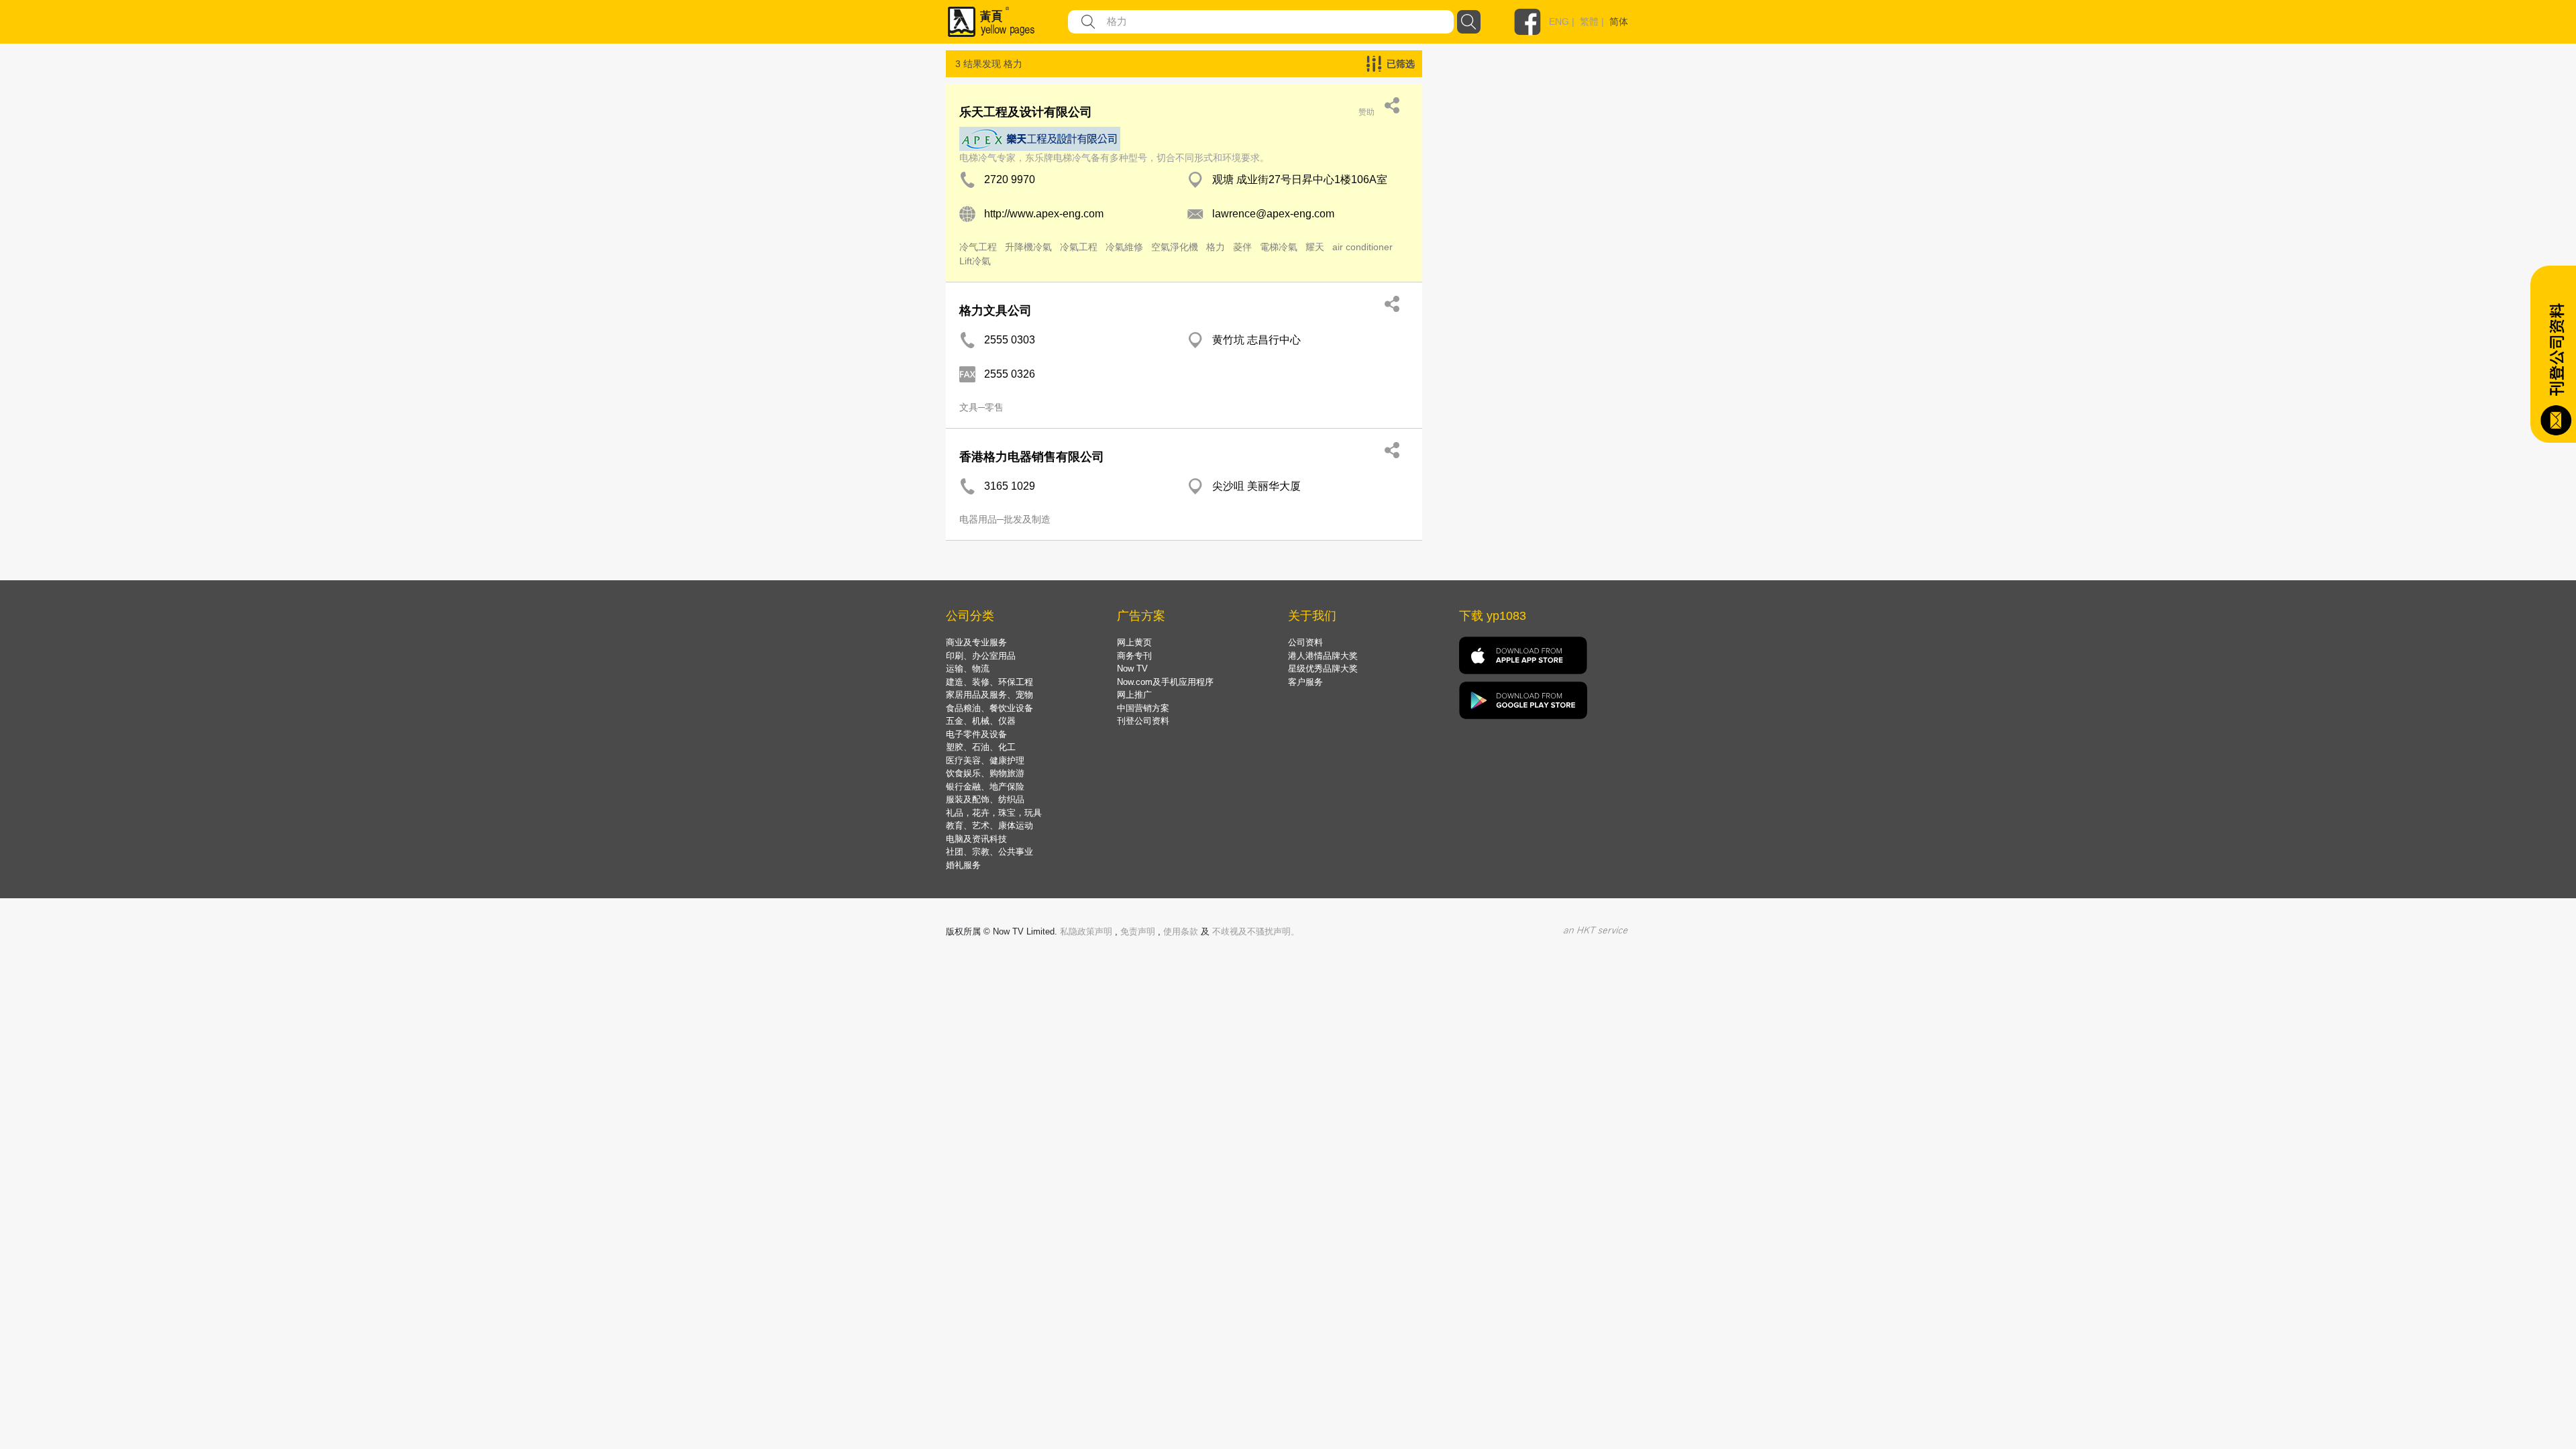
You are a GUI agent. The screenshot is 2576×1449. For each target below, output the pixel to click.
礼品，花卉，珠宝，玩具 (994, 813)
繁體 (1589, 21)
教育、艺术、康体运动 (989, 825)
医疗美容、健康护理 (985, 760)
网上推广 (1134, 695)
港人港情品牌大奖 (1323, 656)
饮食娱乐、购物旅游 (985, 773)
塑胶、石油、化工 (981, 747)
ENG (1559, 21)
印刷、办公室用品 (981, 656)
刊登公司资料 (1143, 721)
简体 (1619, 21)
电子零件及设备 (976, 734)
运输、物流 (968, 668)
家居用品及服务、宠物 (989, 695)
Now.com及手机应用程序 (1165, 682)
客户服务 (1305, 682)
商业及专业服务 (976, 642)
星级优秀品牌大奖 (1323, 668)
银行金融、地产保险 (985, 787)
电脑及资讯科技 (976, 839)
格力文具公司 (996, 311)
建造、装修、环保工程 (989, 682)
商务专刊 (1134, 656)
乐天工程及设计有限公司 (1026, 112)
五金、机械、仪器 (981, 721)
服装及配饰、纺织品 (985, 799)
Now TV (1132, 668)
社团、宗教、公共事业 (989, 852)
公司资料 (1305, 642)
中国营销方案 (1143, 708)
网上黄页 (1134, 642)
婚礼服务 (963, 865)
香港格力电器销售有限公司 (1032, 457)
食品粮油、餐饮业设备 (989, 708)
